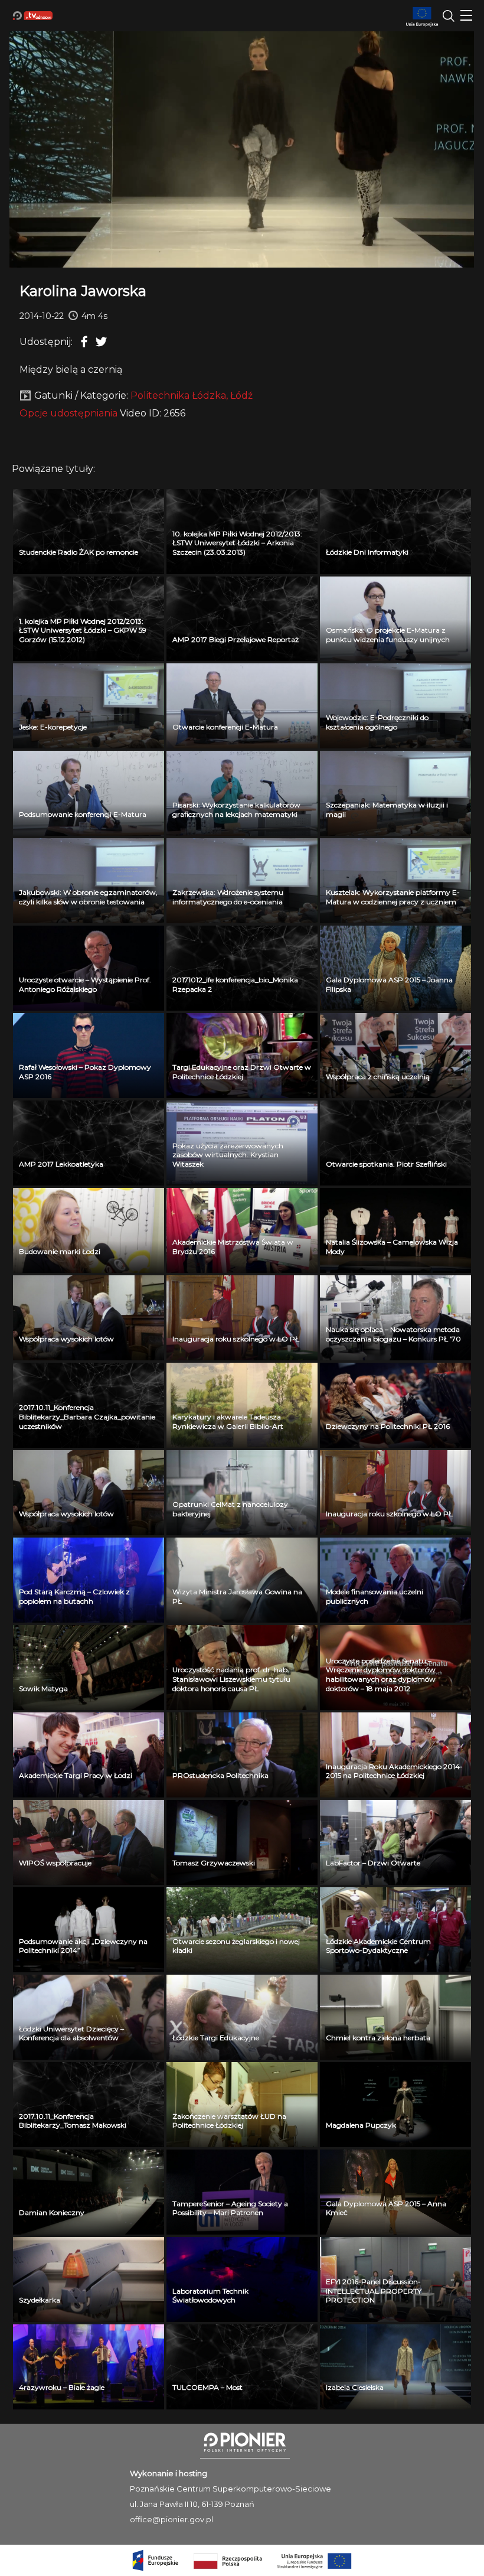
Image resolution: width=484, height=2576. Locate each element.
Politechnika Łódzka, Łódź (192, 395)
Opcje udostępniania (68, 413)
